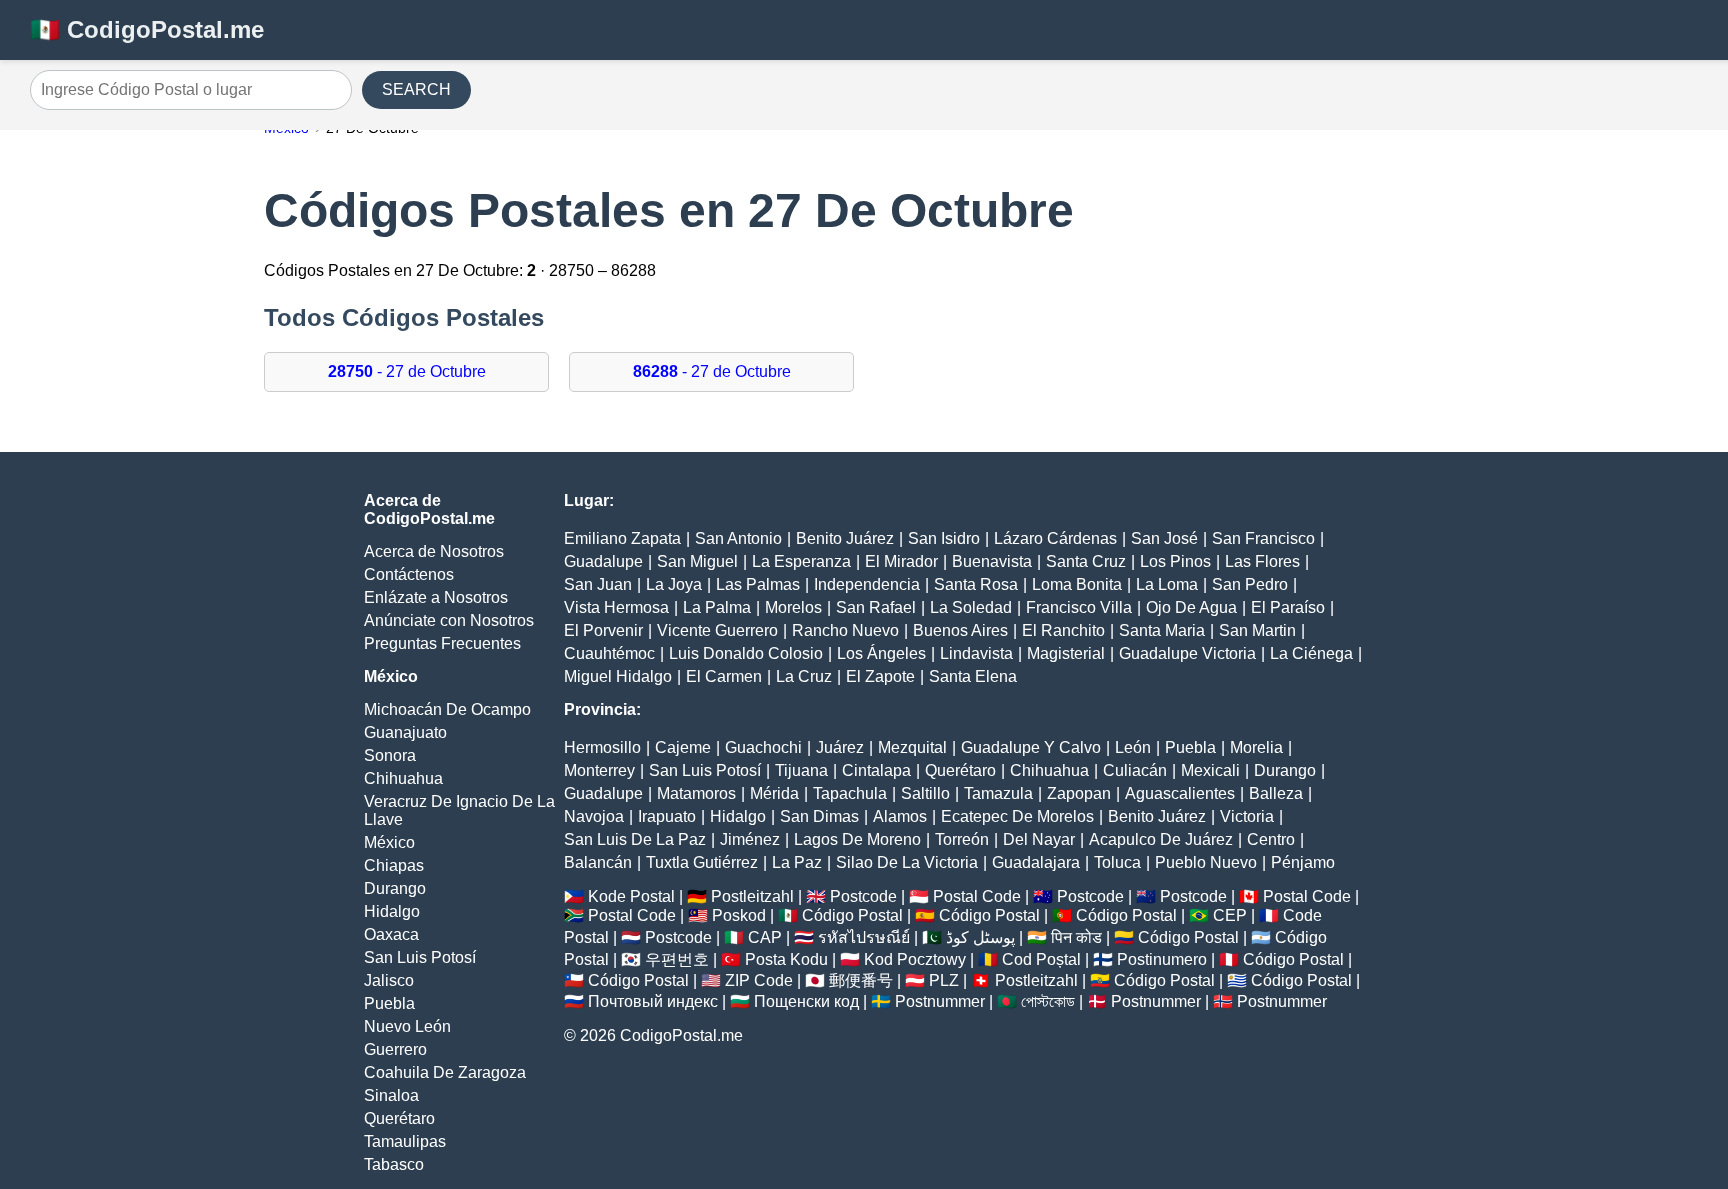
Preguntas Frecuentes (442, 643)
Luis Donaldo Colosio (746, 653)
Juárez (840, 747)
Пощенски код (806, 1001)
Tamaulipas (405, 1141)
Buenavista (992, 561)
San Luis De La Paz (635, 839)
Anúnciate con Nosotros (449, 620)
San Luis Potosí (420, 957)
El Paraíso (1288, 607)
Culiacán (1135, 770)
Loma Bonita (1077, 584)
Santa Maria (1162, 630)
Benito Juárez (845, 538)
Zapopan (1079, 793)
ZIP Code (759, 980)
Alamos (900, 816)
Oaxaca (391, 934)
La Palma (717, 607)
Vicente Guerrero (717, 630)
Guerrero (395, 1049)
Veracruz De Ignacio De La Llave (459, 810)
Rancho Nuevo (845, 630)
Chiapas (394, 865)
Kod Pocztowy (915, 959)
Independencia (867, 584)
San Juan (598, 584)
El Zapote (880, 676)
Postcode (863, 896)
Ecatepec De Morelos (1017, 816)
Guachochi (763, 747)
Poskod (739, 915)
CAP (765, 937)
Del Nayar (1039, 839)
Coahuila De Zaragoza (445, 1072)
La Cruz (804, 676)
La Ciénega (1311, 653)
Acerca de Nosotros (434, 551)
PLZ (944, 980)
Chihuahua (403, 778)
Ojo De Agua (1191, 607)
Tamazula (998, 793)
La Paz (797, 862)
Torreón (962, 839)
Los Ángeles (881, 653)
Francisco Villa (1079, 607)
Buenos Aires (960, 630)
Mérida (774, 793)
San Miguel (697, 561)
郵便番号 (861, 980)
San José (1164, 538)
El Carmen (724, 676)
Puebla (389, 1003)
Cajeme (683, 747)
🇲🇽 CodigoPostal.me (147, 29)
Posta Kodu (786, 959)
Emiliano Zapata (622, 538)
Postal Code (977, 896)
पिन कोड (1076, 937)
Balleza (1276, 793)
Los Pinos (1175, 561)
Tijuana (801, 770)
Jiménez (750, 839)
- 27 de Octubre (407, 371)
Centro (1271, 839)
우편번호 (677, 959)
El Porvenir (603, 630)
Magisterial (1066, 653)
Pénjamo (1303, 862)
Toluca (1117, 862)
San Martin (1257, 630)
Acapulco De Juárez (1161, 839)
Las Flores (1262, 561)
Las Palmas (758, 584)
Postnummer (940, 1001)
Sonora (390, 755)
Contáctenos (409, 574)
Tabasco (394, 1164)
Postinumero (1162, 959)
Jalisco (389, 980)
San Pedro (1250, 584)
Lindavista (976, 653)
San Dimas (819, 816)
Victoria (1247, 816)
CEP (1230, 915)
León (1133, 747)
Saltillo (925, 793)
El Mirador (901, 561)
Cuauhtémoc (609, 653)
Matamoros (696, 793)
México (389, 842)
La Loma (1167, 584)
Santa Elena (973, 676)
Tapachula (850, 793)
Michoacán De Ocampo (447, 709)
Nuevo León (407, 1026)
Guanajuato (405, 732)
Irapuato (667, 816)
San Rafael (876, 607)
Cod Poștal (1041, 959)
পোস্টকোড (1048, 1001)
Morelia (1256, 747)
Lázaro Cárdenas (1055, 538)
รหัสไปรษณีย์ (864, 937)
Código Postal (852, 915)
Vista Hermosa (616, 607)
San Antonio (738, 538)
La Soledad (971, 607)
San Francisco (1263, 538)
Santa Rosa (976, 584)
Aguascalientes (1180, 793)
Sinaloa (391, 1095)
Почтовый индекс (653, 1001)
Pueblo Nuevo (1206, 862)
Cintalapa (876, 770)
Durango (395, 888)
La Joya (674, 584)
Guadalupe (603, 561)
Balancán (598, 862)
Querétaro (399, 1118)
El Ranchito (1063, 630)
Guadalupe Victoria (1187, 653)
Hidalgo (392, 911)
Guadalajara (1036, 862)
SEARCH (416, 89)
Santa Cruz (1086, 561)
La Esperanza (801, 561)
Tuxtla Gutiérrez (702, 862)
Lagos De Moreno (857, 839)
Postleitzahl (752, 896)
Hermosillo (602, 747)
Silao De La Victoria (907, 862)
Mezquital (912, 747)
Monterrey (599, 770)
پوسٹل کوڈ (980, 937)
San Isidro (944, 538)
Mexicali (1210, 770)
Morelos (793, 607)
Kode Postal (631, 896)
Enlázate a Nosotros (436, 597)
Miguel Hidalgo (618, 676)
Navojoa (594, 816)
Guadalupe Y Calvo (1031, 747)
